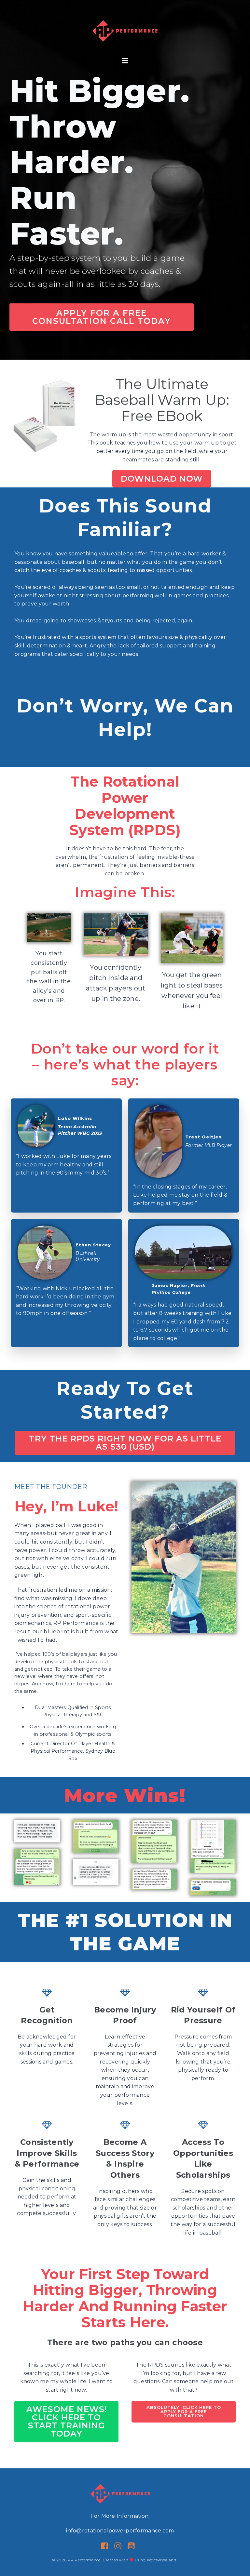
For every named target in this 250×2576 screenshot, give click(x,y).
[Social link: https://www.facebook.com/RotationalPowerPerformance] (107, 2546)
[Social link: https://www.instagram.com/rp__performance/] (120, 2546)
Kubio (183, 2560)
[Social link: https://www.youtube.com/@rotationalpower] (134, 2546)
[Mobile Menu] (125, 61)
